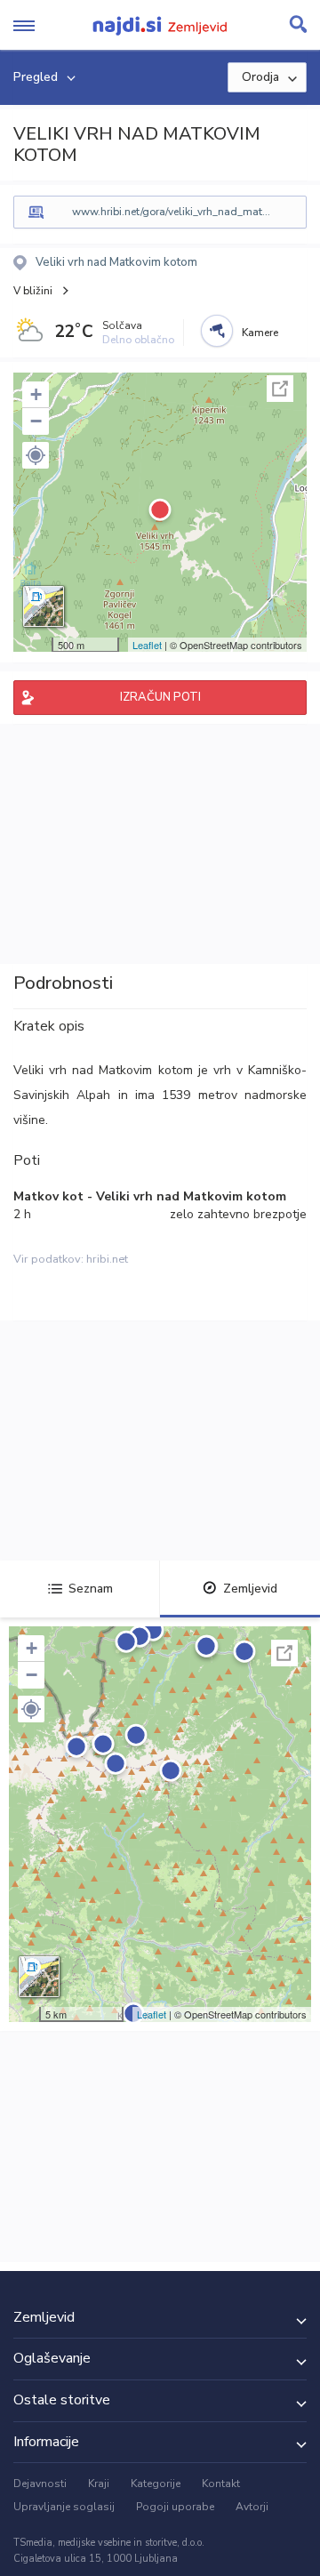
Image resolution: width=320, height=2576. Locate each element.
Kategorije (156, 2484)
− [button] (36, 421)
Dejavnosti (40, 2484)
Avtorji (252, 2507)
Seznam (91, 1589)
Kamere (260, 333)
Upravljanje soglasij (64, 2507)
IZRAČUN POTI (160, 697)
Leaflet (147, 645)
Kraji (99, 2484)
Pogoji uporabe (175, 2507)
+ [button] (36, 394)
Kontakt (221, 2484)
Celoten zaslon (280, 389)
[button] (36, 455)
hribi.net (107, 1259)
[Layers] (44, 606)
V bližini (33, 291)
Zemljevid (250, 1589)
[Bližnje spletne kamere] (217, 331)
